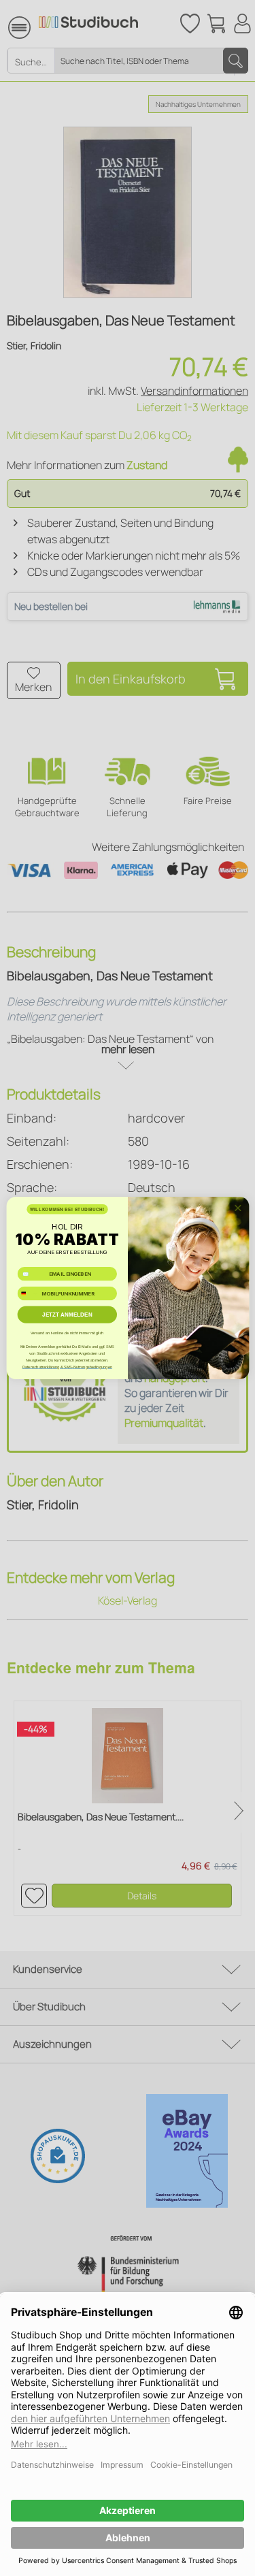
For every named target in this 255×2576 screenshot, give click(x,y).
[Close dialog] (237, 1208)
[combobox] (28, 1293)
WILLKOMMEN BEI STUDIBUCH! (67, 1209)
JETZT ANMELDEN (67, 1315)
